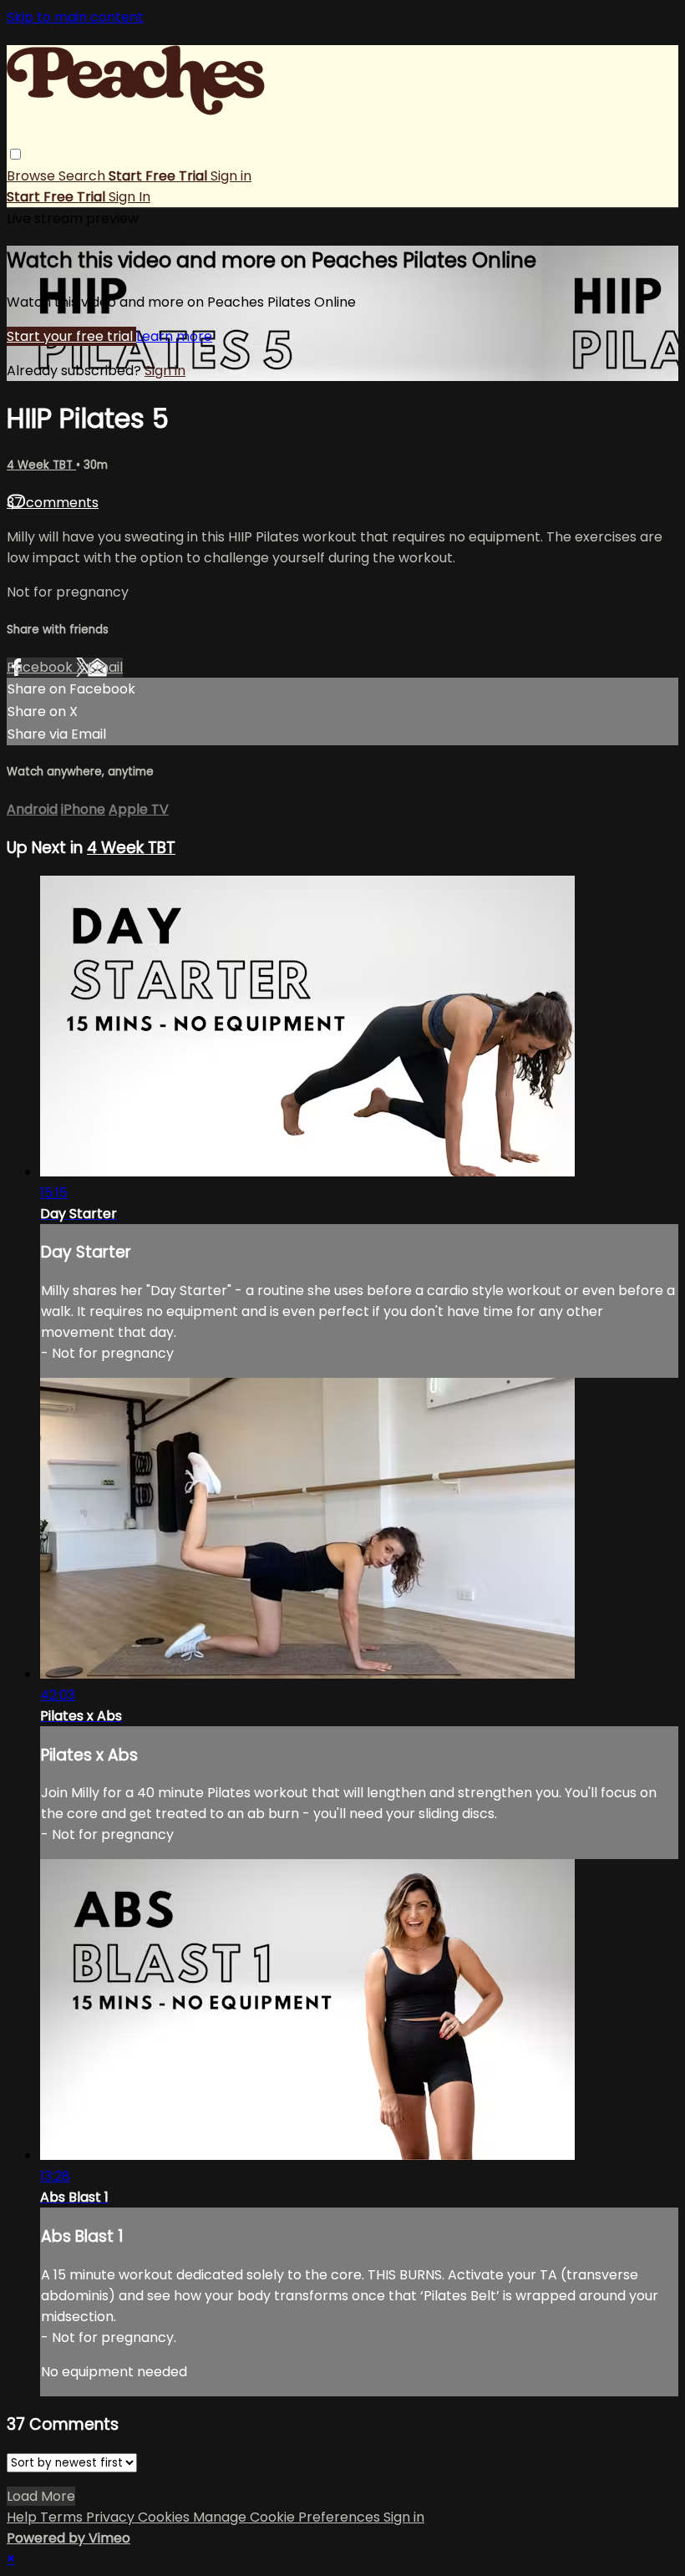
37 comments (53, 503)
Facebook (41, 667)
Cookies (165, 2517)
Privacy (112, 2517)
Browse (33, 176)
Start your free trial (71, 336)
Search (84, 176)
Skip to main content (75, 17)
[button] (15, 154)
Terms (63, 2517)
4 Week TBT (41, 465)
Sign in (231, 176)
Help (23, 2517)
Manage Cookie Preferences (288, 2517)
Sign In (129, 197)
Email (105, 667)
